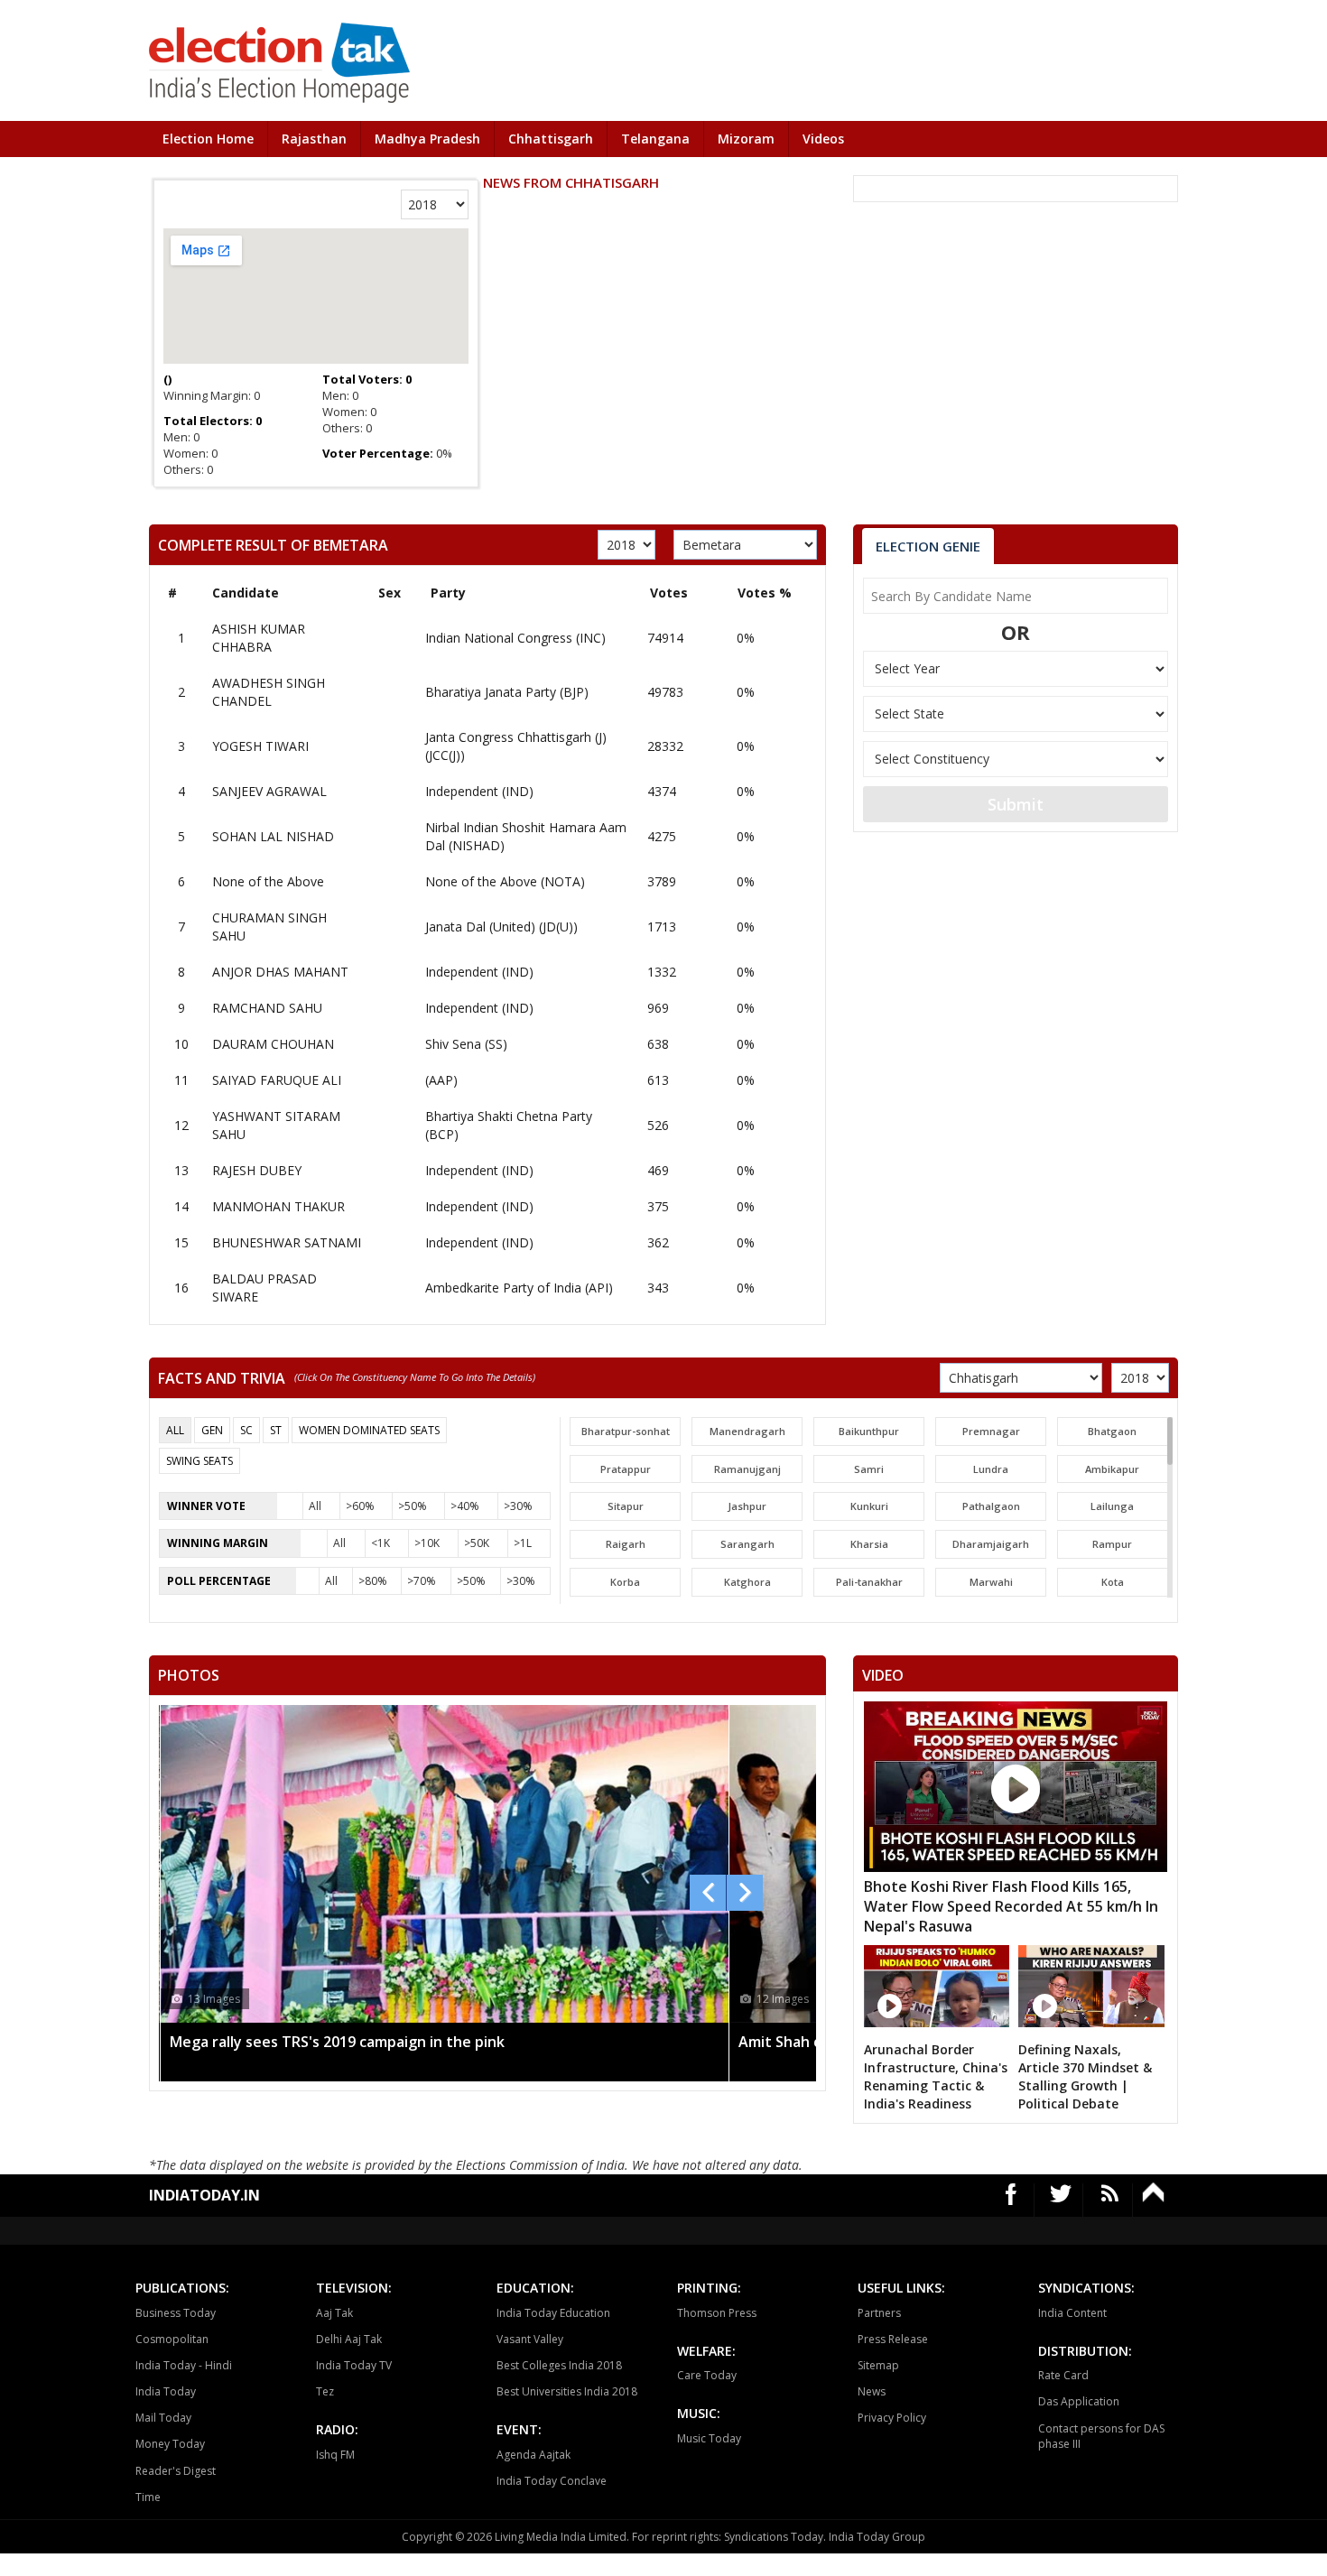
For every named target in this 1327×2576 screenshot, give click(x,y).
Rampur (1112, 1544)
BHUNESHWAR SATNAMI (287, 1242)
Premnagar (991, 1431)
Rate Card (1063, 2375)
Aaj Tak (334, 2313)
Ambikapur (1112, 1469)
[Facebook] (1011, 2200)
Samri (869, 1469)
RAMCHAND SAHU (267, 1008)
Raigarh (626, 1544)
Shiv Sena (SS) (466, 1044)
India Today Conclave (552, 2481)
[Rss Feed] (1110, 2200)
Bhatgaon (1112, 1431)
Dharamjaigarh (991, 1544)
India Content (1072, 2313)
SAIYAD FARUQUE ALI (277, 1080)
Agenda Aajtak (534, 2455)
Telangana (655, 139)
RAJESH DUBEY (257, 1170)
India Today (166, 2391)
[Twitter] (1061, 2200)
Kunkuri (869, 1506)
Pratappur (626, 1469)
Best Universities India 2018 (567, 2391)
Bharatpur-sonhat (626, 1431)
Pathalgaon (991, 1506)
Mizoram (746, 139)
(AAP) (441, 1080)
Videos (823, 139)
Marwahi (991, 1582)
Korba (625, 1582)
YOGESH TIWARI (260, 746)
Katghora (747, 1582)
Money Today (170, 2444)
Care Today (707, 2375)
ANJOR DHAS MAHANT (280, 972)
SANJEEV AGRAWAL (269, 791)
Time (148, 2497)
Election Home (208, 139)
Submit (1016, 804)
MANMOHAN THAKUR (278, 1206)
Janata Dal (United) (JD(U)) (501, 927)
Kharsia (869, 1544)
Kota (1113, 1582)
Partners (879, 2313)
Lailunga (1112, 1506)
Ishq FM (335, 2455)
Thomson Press (717, 2313)
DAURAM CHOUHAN (273, 1044)
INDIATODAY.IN (204, 2195)
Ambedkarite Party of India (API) (519, 1288)
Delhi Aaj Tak (349, 2339)
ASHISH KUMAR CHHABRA (259, 638)
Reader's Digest (176, 2471)
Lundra (991, 1469)
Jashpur (747, 1506)
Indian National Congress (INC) (515, 638)
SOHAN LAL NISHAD (273, 836)
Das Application (1079, 2401)
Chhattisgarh (551, 139)
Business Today (176, 2313)
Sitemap (878, 2365)
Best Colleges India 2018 (559, 2365)
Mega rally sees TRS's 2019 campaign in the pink (337, 2042)
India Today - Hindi (184, 2365)
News (872, 2391)
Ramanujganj (747, 1469)
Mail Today (163, 2418)
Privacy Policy (892, 2418)
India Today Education (553, 2313)
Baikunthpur (869, 1431)
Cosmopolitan (172, 2339)
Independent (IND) (479, 791)
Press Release (893, 2339)
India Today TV (354, 2365)
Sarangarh (747, 1544)
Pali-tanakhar (869, 1582)
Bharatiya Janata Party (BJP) (507, 692)
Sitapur (626, 1506)
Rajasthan (314, 139)
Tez (325, 2391)
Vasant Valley (530, 2339)
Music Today (709, 2438)
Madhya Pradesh (427, 139)
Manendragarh (747, 1431)
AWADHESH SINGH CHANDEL (269, 692)
